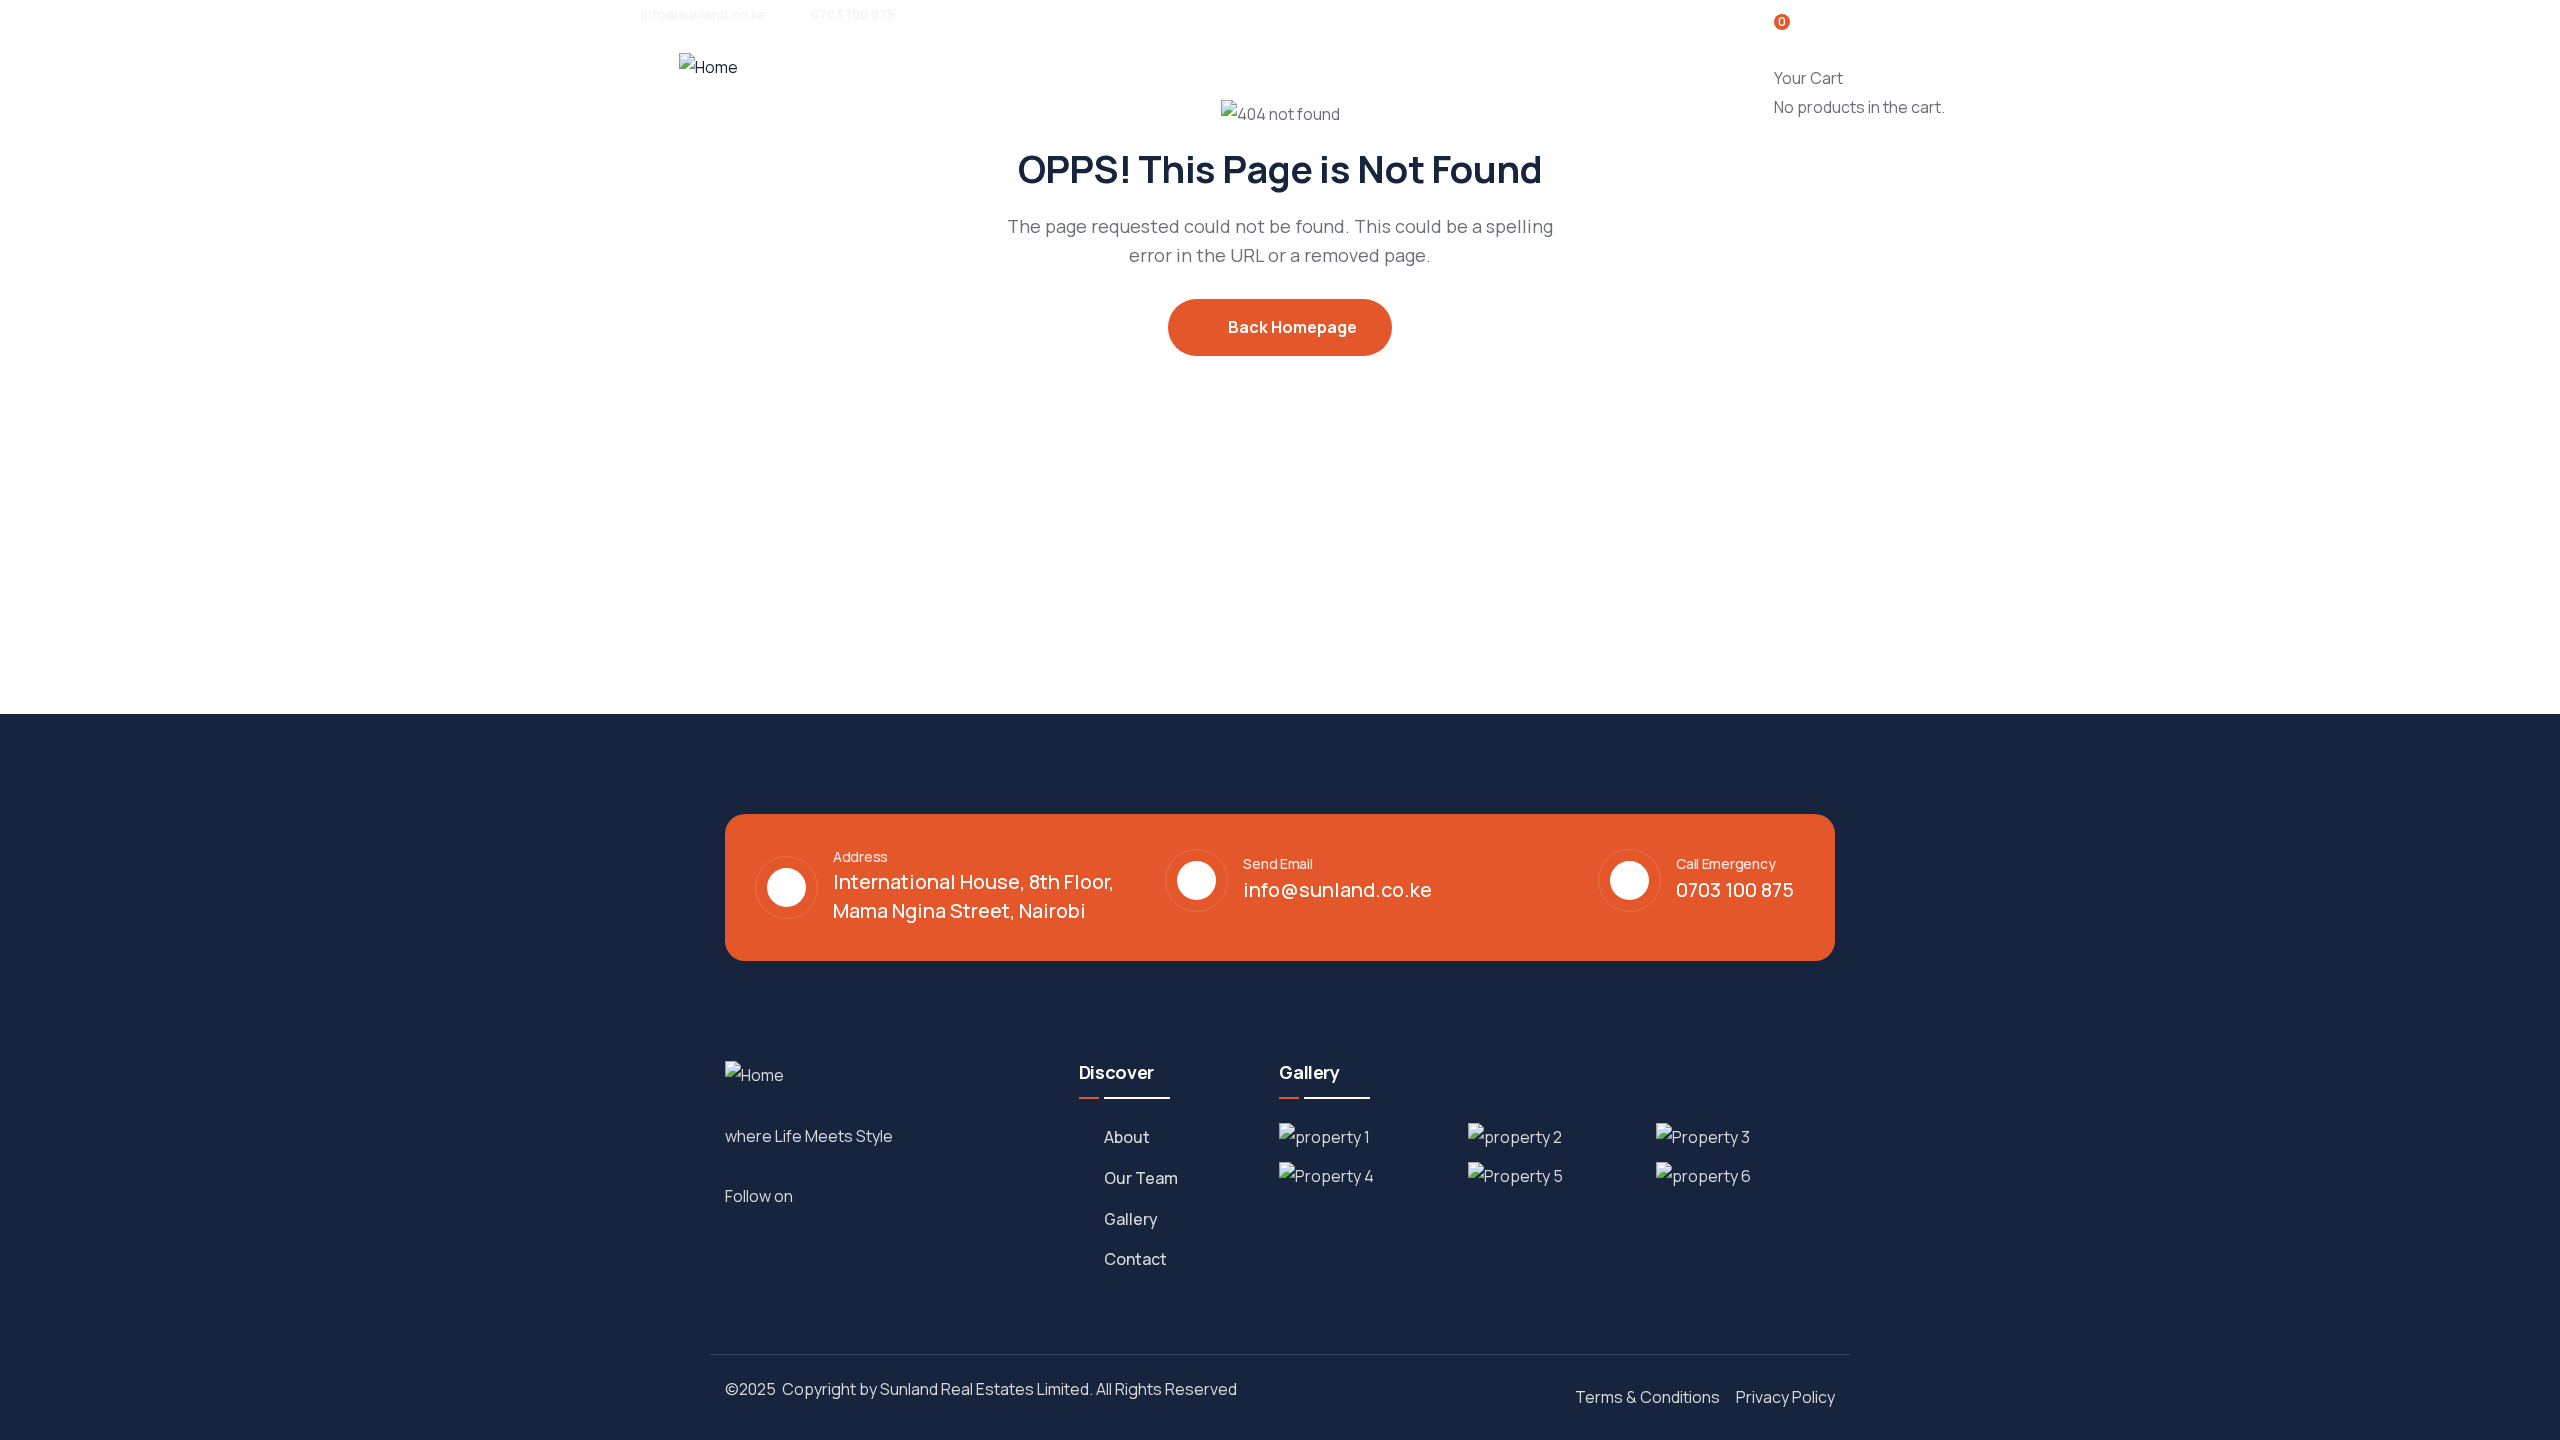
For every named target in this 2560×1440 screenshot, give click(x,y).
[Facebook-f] (820, 1195)
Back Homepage (1291, 327)
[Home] (708, 67)
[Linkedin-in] (864, 1195)
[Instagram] (842, 1195)
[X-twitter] (886, 1195)
